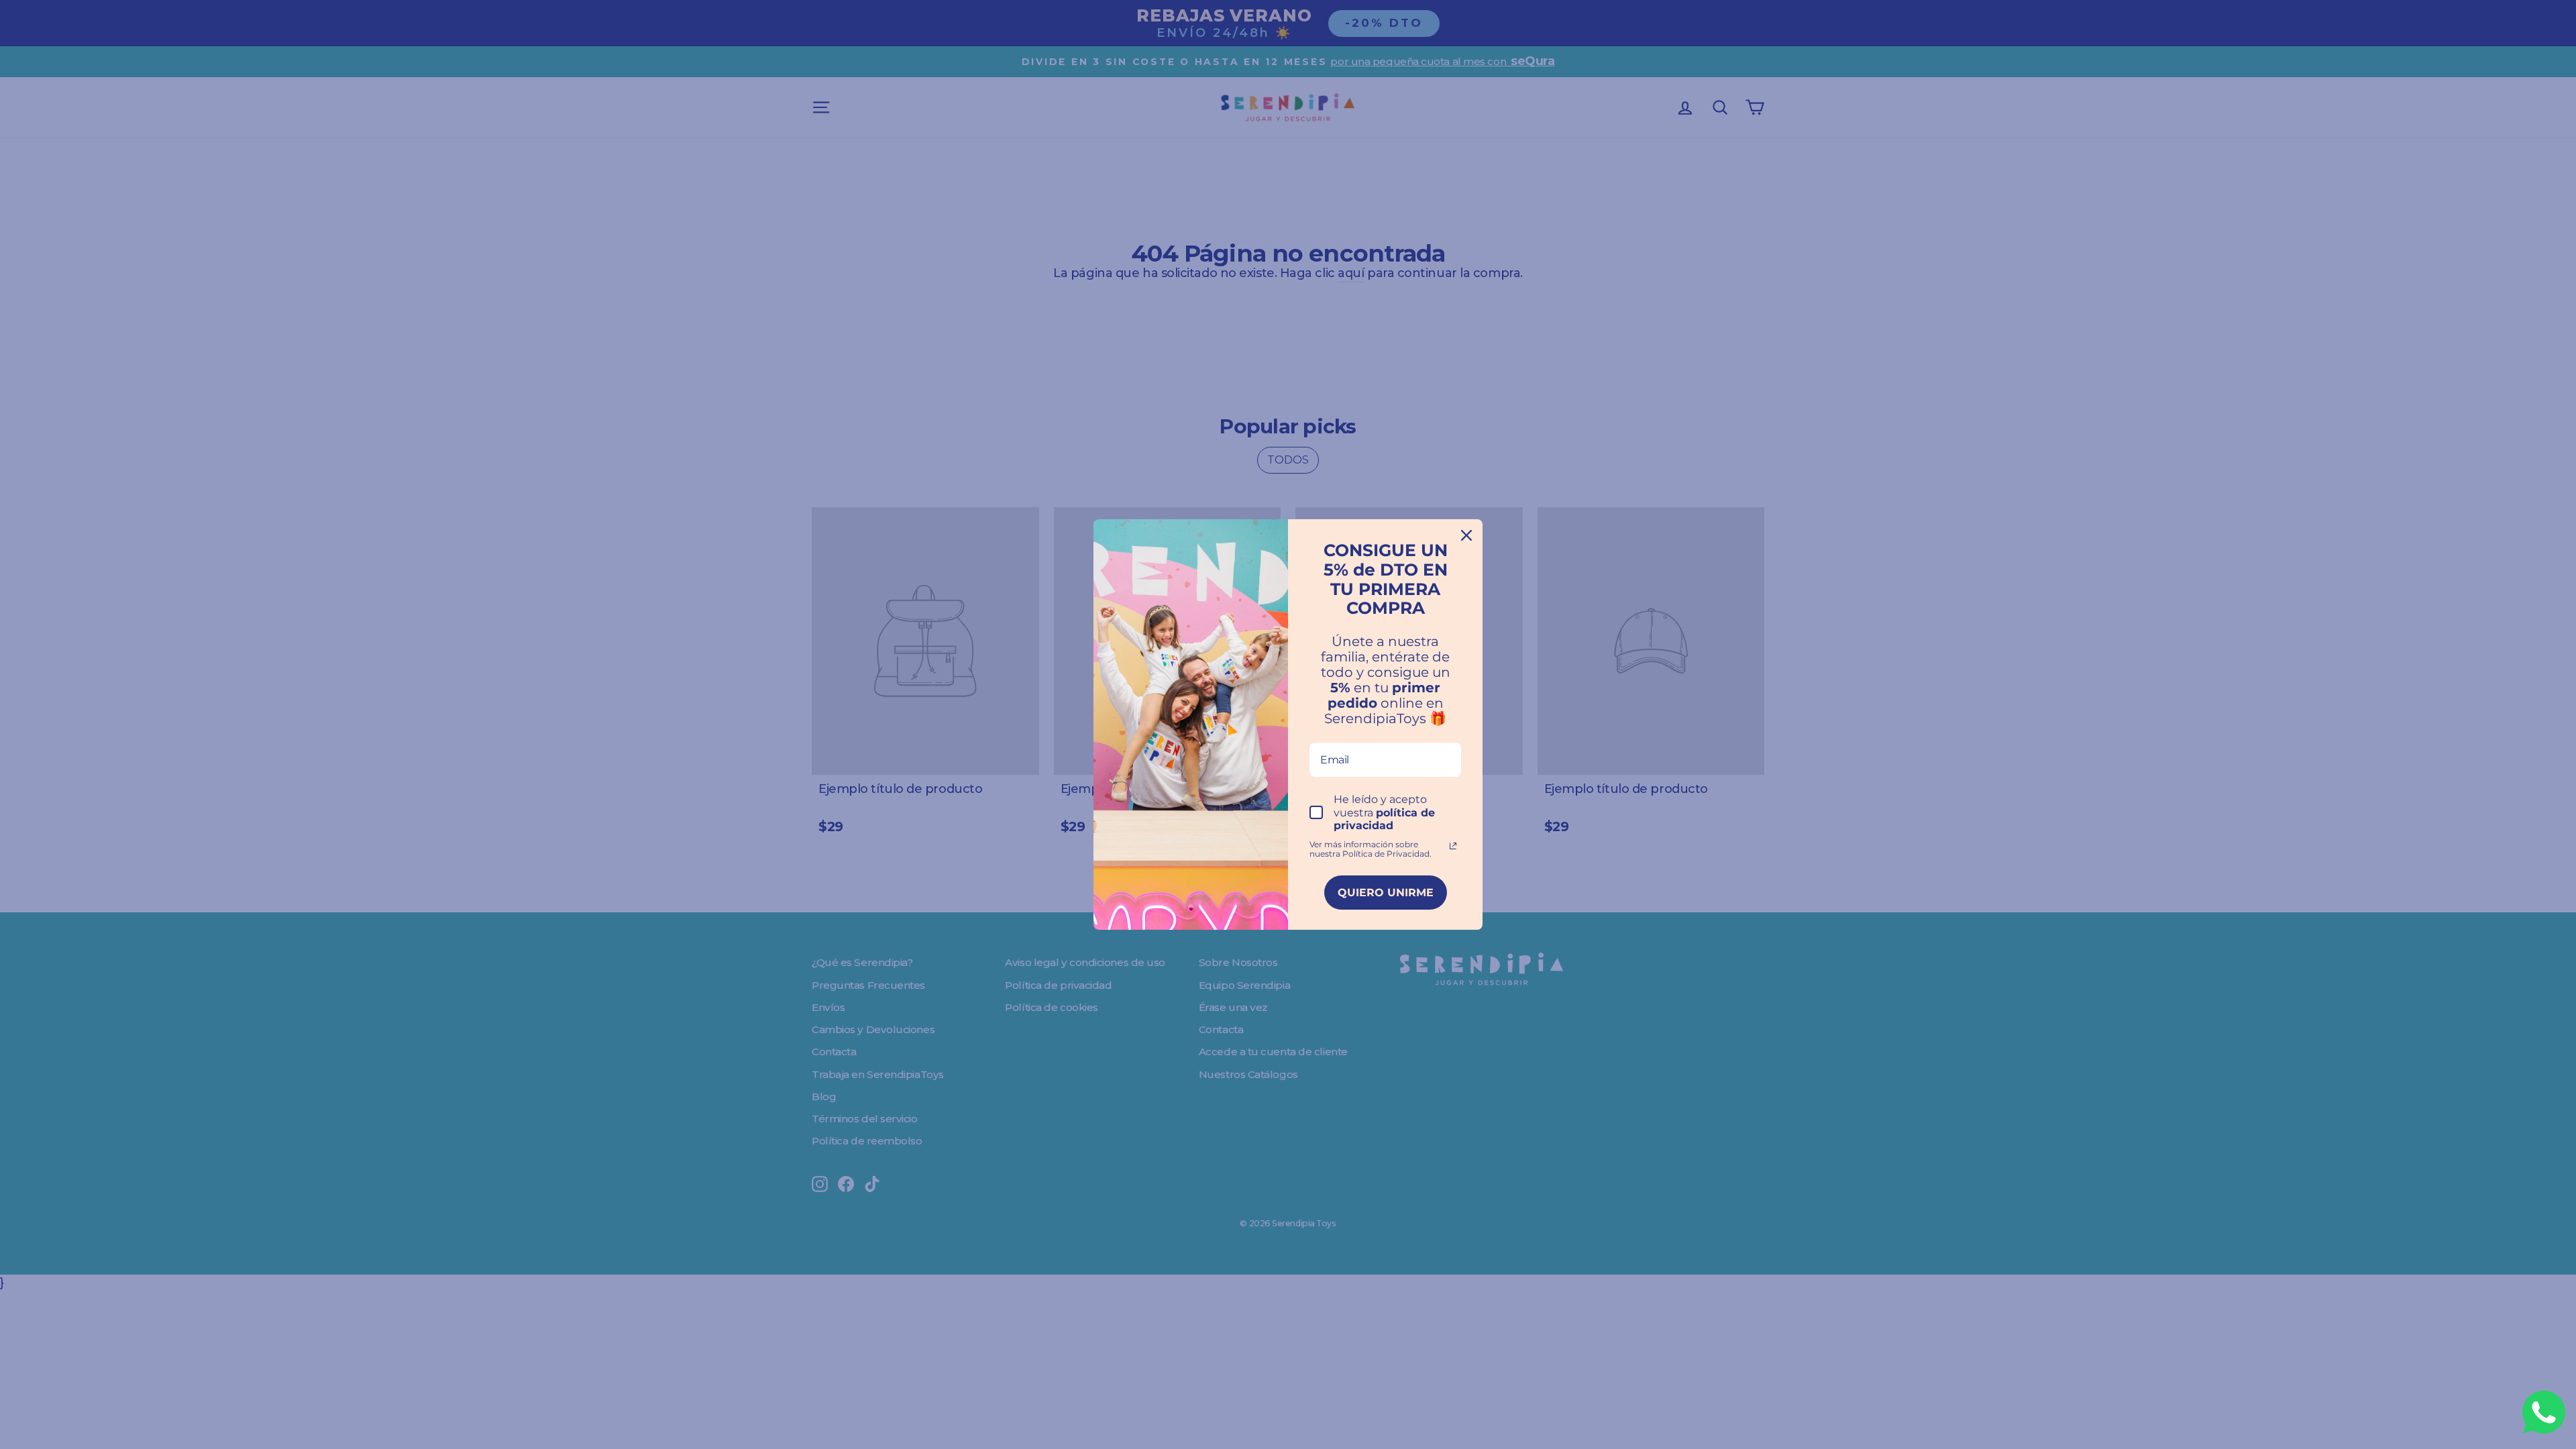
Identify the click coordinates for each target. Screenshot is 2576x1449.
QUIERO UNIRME (1386, 893)
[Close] (1466, 535)
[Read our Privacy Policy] (1453, 846)
